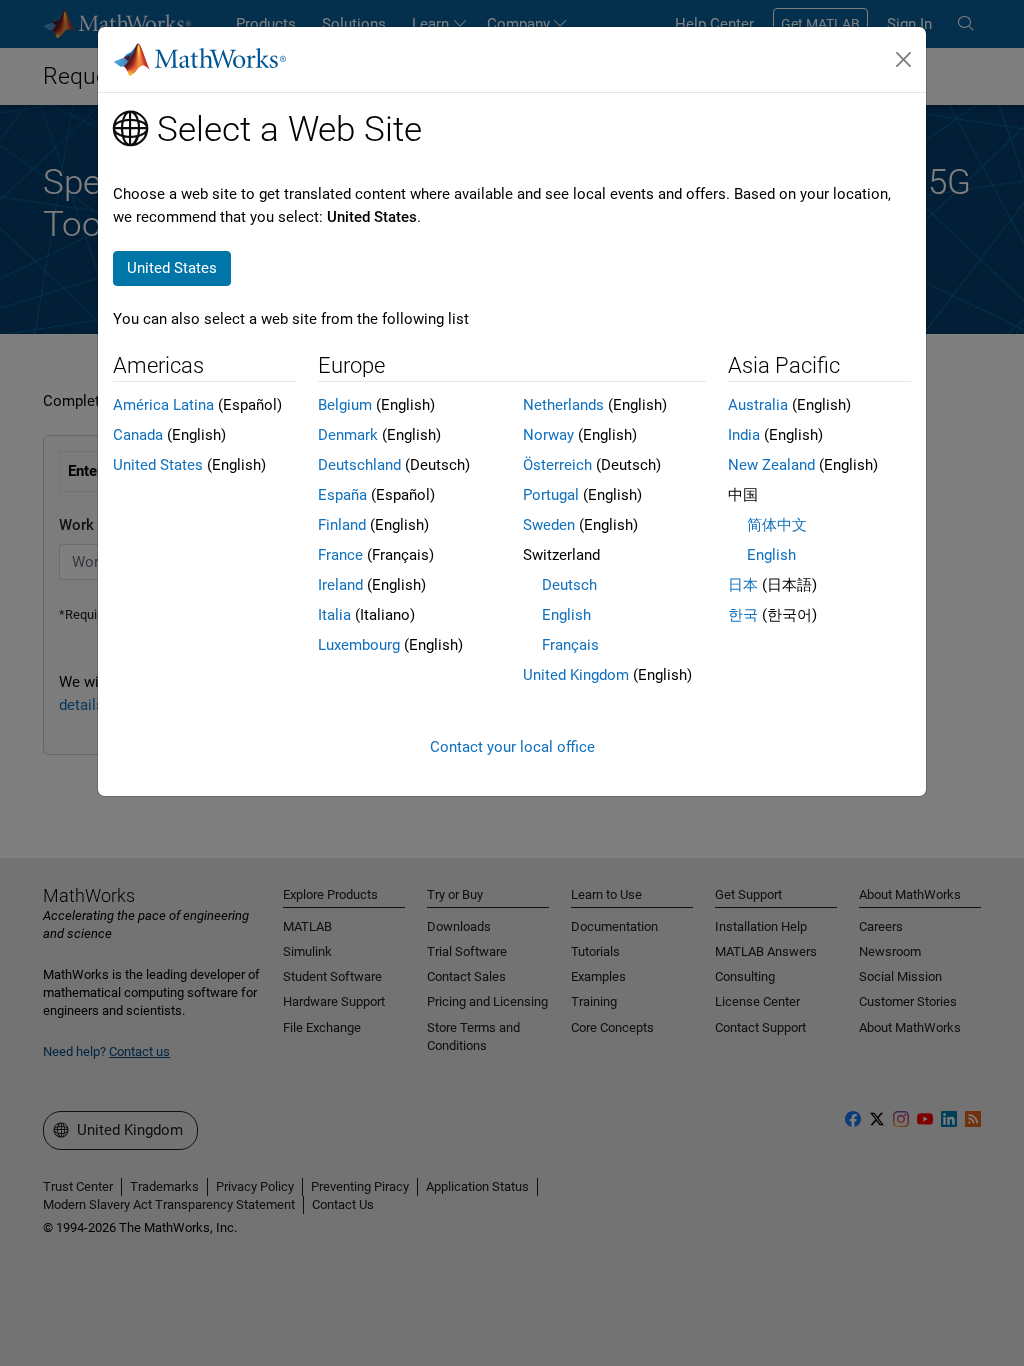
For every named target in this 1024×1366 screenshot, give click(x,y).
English (566, 615)
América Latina (163, 405)
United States (158, 465)
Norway (548, 435)
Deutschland (359, 465)
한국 (743, 615)
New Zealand (771, 465)
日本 (743, 585)
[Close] (904, 60)
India (744, 435)
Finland (342, 525)
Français (570, 645)
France (340, 555)
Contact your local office (512, 747)
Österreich (557, 465)
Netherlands (563, 405)
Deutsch (569, 585)
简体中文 (777, 525)
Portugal (551, 495)
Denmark (348, 435)
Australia (758, 405)
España (342, 495)
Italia (334, 615)
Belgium (345, 405)
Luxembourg (359, 645)
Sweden (549, 525)
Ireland (340, 585)
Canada (138, 435)
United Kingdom (576, 675)
